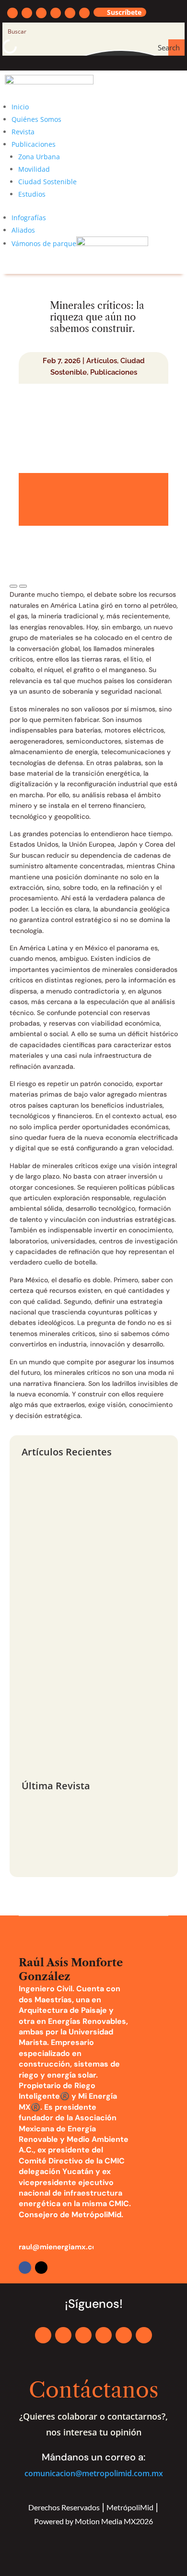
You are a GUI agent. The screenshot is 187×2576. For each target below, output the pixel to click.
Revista (23, 132)
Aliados (23, 230)
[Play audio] (13, 586)
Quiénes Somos (36, 119)
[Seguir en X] (27, 13)
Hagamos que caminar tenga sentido (80, 1749)
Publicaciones (34, 144)
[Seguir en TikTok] (84, 13)
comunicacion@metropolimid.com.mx (94, 2473)
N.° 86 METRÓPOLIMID (64, 1826)
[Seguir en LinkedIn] (56, 13)
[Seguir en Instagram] (41, 13)
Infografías (29, 218)
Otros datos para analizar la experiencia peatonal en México (85, 1673)
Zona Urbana (39, 157)
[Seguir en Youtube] (70, 13)
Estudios (32, 194)
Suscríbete (124, 12)
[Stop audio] (23, 586)
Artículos (102, 361)
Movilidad (34, 169)
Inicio (20, 107)
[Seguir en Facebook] (12, 13)
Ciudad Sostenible (47, 182)
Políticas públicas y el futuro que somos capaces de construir (84, 1555)
